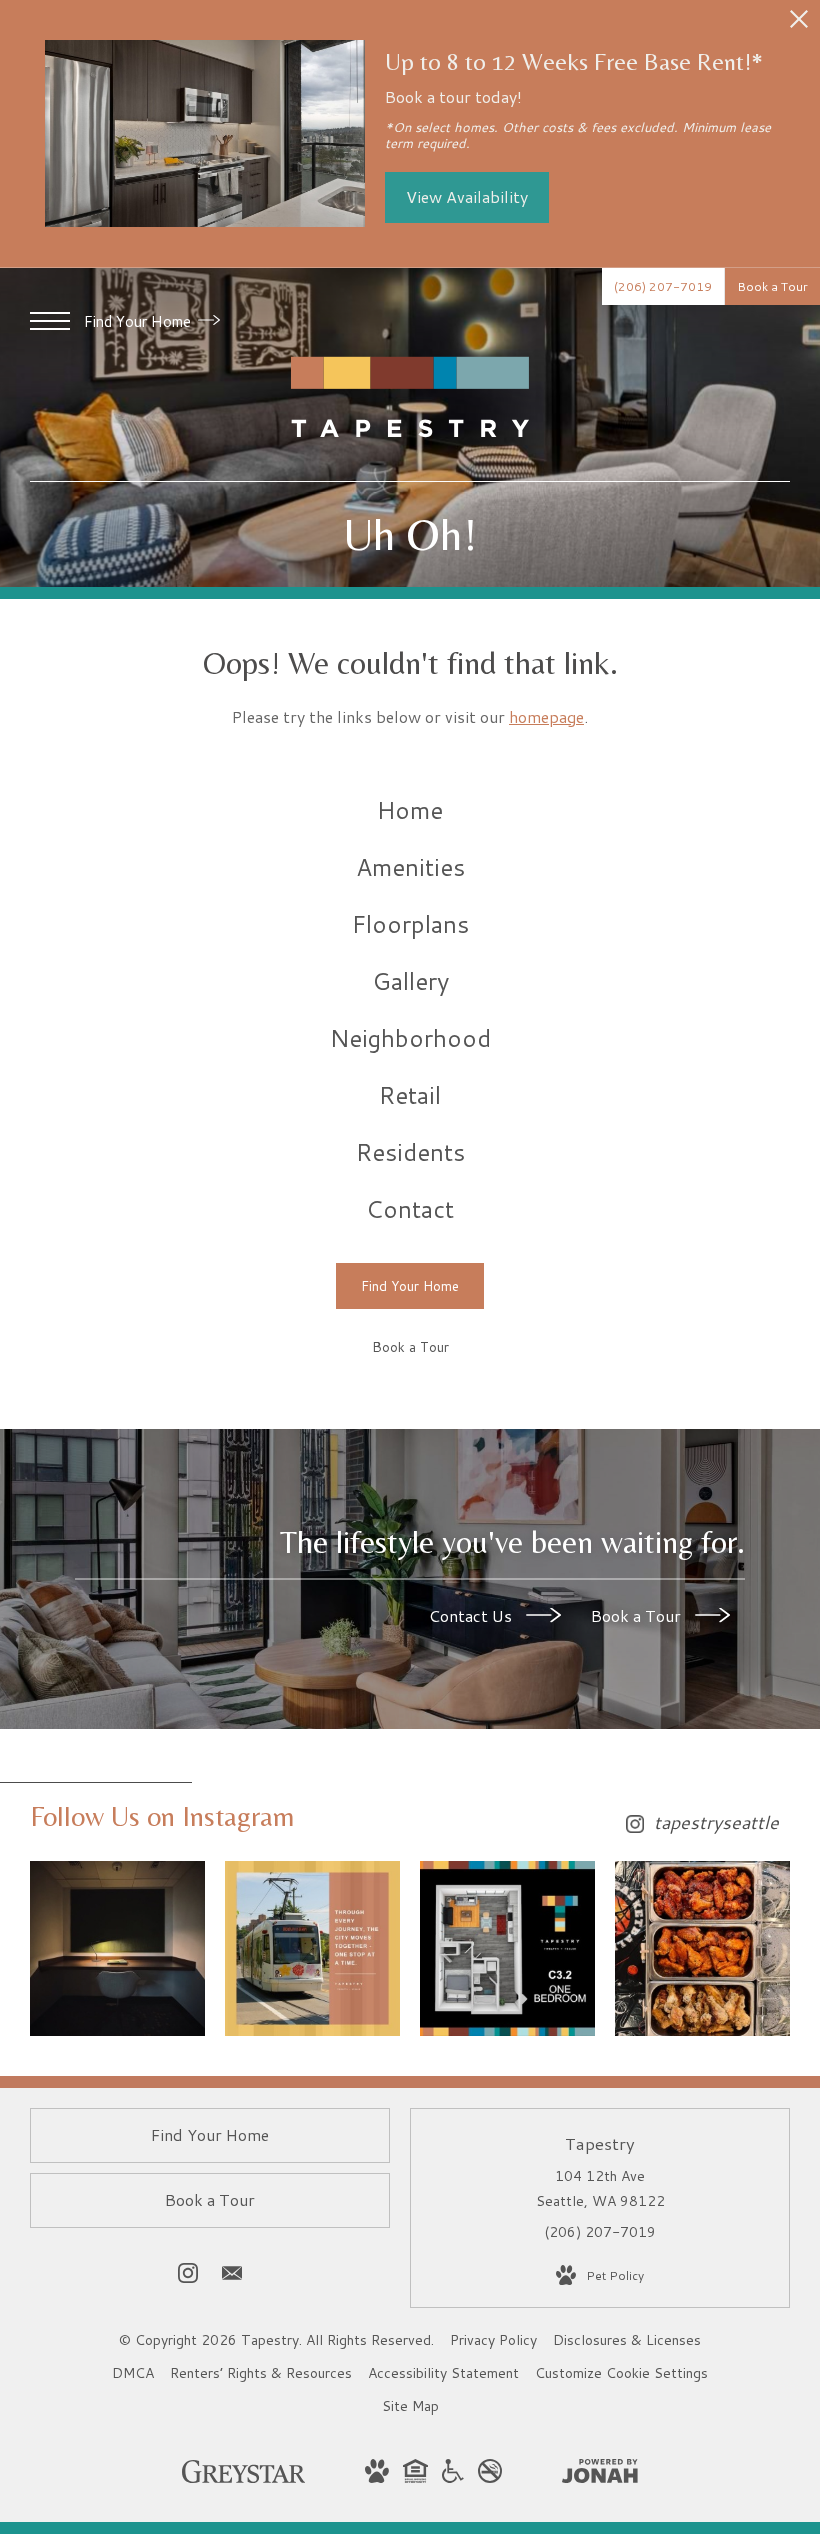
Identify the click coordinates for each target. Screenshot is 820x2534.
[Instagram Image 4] (702, 1948)
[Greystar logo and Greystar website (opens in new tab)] (243, 2478)
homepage (546, 716)
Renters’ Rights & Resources (261, 2373)
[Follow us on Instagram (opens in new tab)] (188, 2277)
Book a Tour (638, 1614)
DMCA (133, 2373)
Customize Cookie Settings (621, 2373)
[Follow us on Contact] (232, 2277)
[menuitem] (410, 810)
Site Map (410, 2406)
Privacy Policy (493, 2340)
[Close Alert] (799, 24)
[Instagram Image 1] (117, 1948)
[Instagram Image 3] (507, 1948)
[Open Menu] (50, 321)
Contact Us (472, 1614)
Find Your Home (139, 321)
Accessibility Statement (443, 2373)
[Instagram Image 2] (312, 1948)
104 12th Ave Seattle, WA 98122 (600, 2188)
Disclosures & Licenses (627, 2340)
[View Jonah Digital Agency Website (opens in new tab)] (600, 2475)
